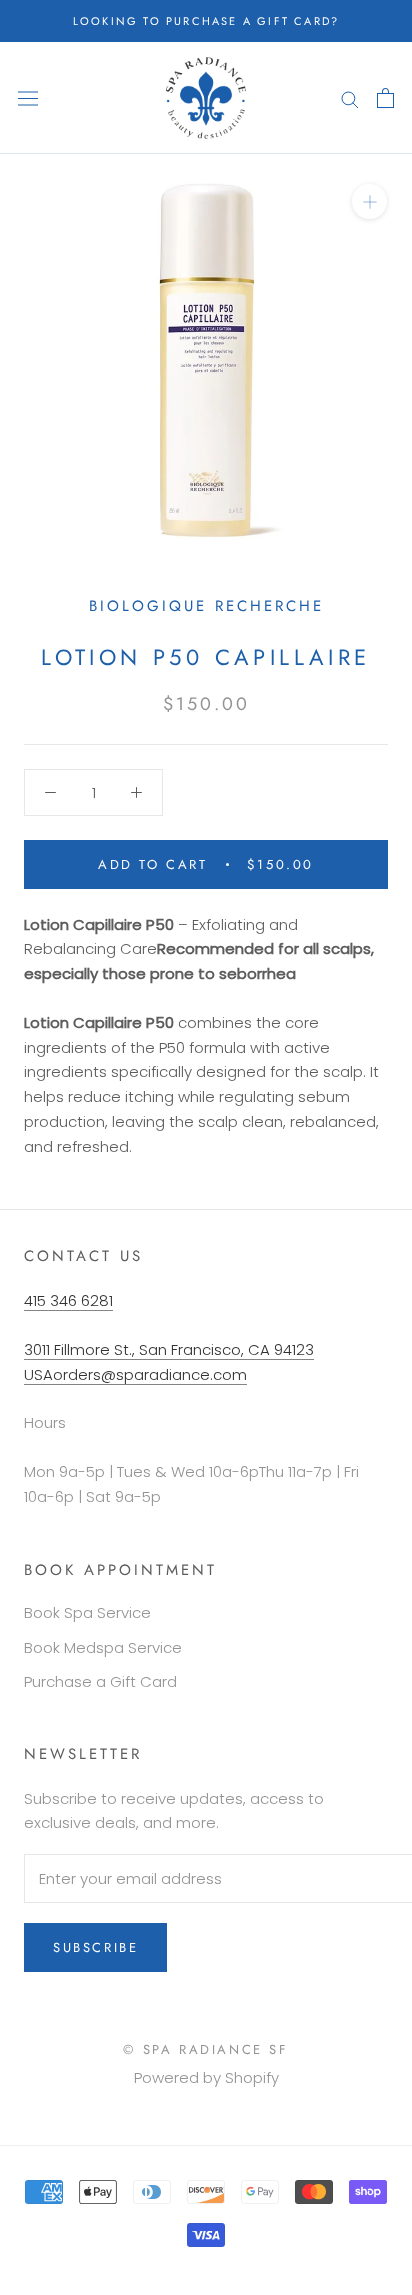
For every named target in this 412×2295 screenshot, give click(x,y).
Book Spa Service (87, 1612)
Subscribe (95, 1947)
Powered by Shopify (206, 2077)
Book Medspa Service (103, 1647)
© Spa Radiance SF (205, 2049)
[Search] (350, 97)
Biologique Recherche (206, 606)
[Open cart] (385, 98)
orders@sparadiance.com (150, 1374)
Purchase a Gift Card (100, 1681)
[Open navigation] (28, 98)
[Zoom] (369, 201)
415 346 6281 (68, 1300)
